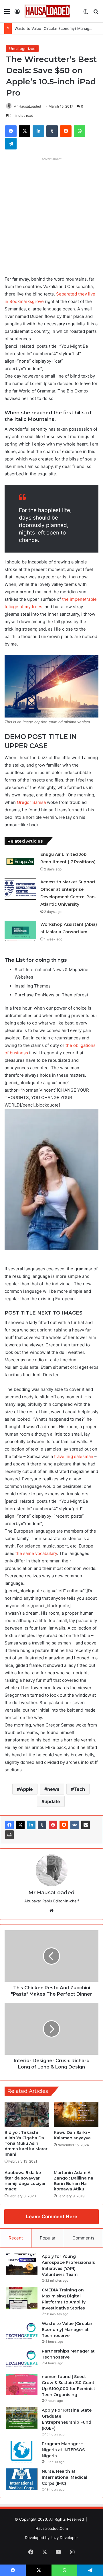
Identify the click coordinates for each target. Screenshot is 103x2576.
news (53, 1789)
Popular (48, 2238)
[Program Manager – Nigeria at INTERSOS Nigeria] (22, 2452)
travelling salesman (74, 1456)
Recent (16, 2238)
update (52, 1801)
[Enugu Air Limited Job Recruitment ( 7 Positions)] (20, 861)
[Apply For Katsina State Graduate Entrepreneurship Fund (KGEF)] (22, 2418)
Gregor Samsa (31, 802)
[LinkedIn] (31, 1825)
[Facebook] (9, 1825)
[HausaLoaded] (47, 11)
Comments (83, 2238)
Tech (79, 1789)
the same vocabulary (36, 1553)
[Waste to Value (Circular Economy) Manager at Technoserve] (22, 2331)
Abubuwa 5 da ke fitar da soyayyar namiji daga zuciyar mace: (25, 2181)
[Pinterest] (53, 1825)
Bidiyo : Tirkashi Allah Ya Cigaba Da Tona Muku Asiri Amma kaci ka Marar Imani (26, 2143)
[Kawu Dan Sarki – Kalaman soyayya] (76, 2114)
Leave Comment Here (52, 2217)
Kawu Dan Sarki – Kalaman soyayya (72, 2135)
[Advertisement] (51, 215)
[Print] (9, 1835)
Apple (26, 1789)
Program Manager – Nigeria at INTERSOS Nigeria (63, 2450)
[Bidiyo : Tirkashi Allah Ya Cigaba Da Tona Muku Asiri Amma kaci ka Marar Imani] (27, 2114)
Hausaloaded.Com (52, 2528)
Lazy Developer (64, 2538)
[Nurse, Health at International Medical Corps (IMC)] (22, 2479)
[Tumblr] (42, 1825)
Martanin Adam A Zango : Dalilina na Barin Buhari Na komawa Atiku (74, 2181)
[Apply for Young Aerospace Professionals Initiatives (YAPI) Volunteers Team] (22, 2264)
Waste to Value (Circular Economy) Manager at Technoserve (67, 2330)
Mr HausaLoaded (27, 106)
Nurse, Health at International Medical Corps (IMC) (65, 2477)
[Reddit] (64, 1825)
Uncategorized (22, 48)
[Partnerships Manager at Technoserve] (22, 2359)
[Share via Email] (86, 1825)
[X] (20, 1825)
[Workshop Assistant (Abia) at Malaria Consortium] (20, 931)
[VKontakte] (75, 1825)
